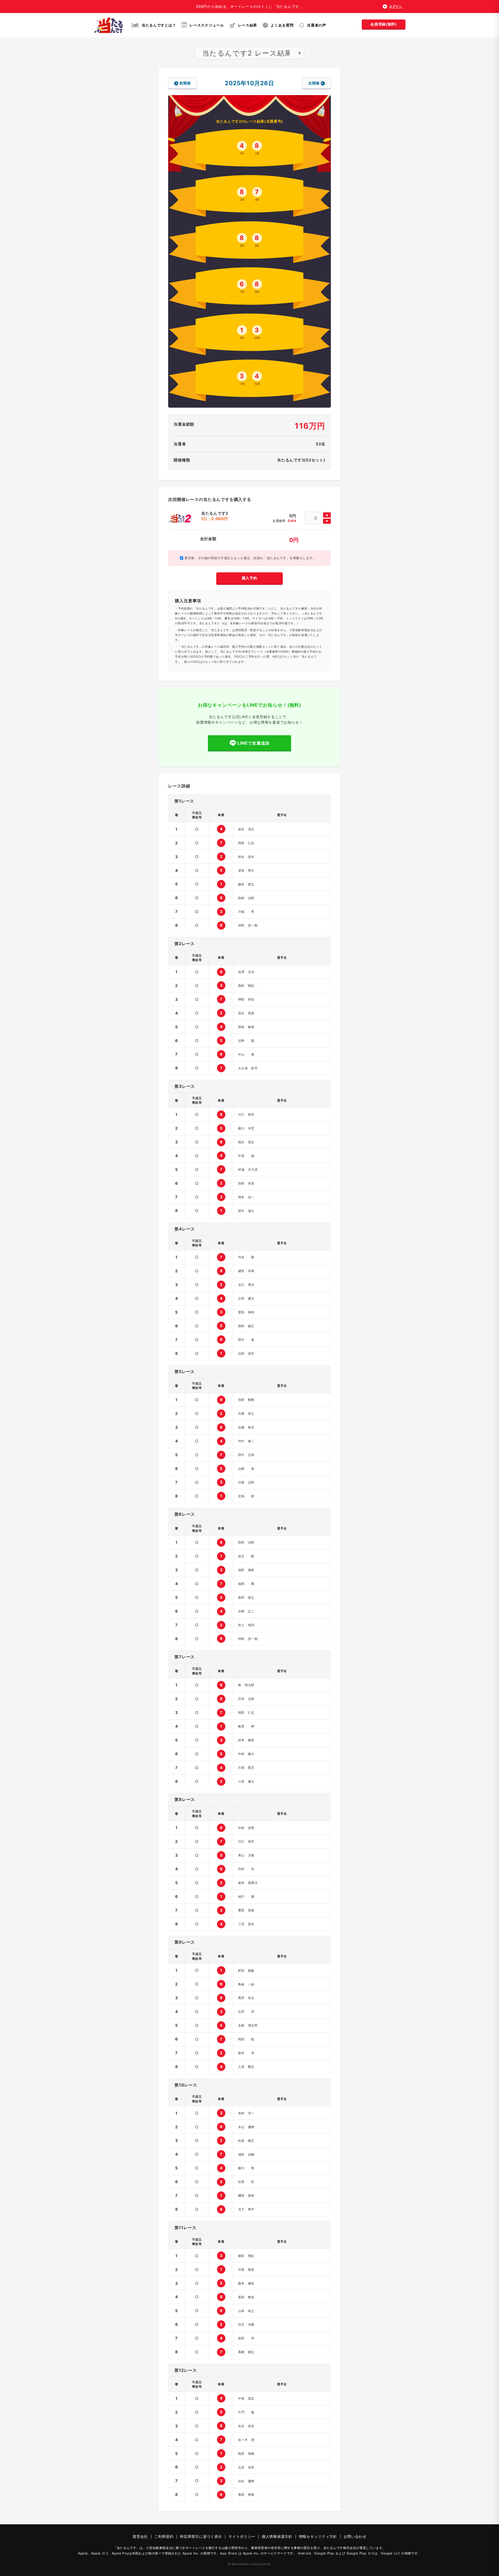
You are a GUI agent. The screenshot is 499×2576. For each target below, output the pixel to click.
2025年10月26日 (249, 83)
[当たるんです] (109, 25)
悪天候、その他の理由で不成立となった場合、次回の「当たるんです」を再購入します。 (249, 558)
